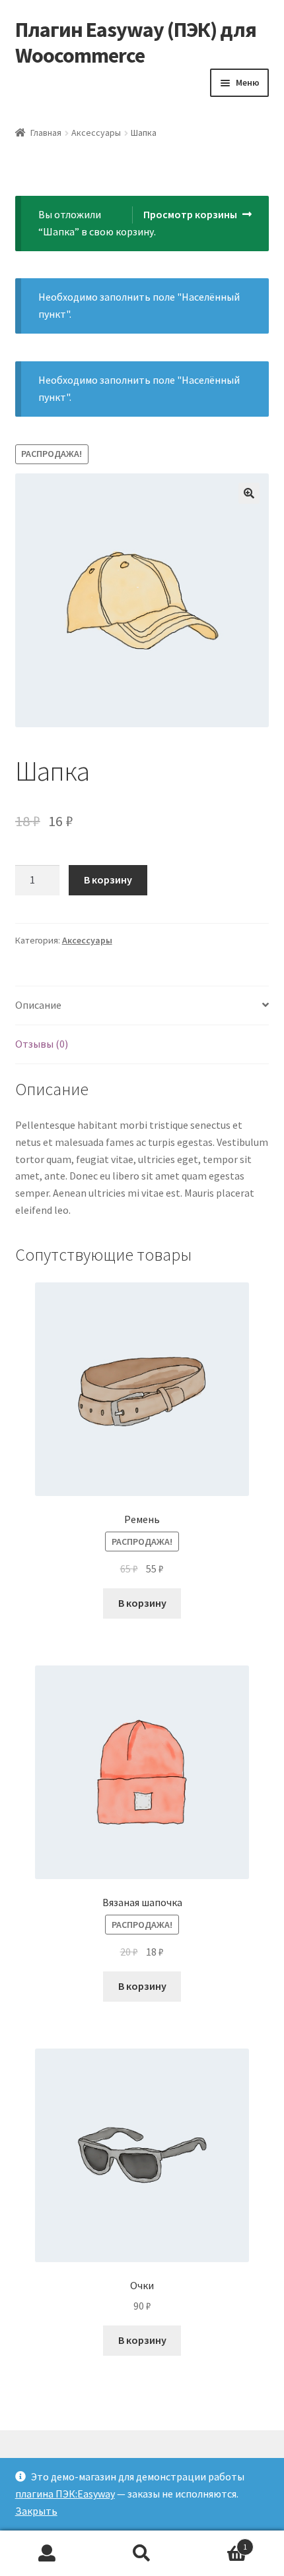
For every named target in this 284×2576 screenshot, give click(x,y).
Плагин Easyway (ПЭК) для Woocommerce (136, 43)
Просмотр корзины (190, 214)
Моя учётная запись (47, 2554)
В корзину (108, 880)
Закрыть (36, 2511)
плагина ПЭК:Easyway (65, 2494)
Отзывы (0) (42, 1044)
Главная (46, 133)
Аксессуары (96, 133)
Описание (38, 1005)
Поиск (142, 2554)
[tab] (142, 1006)
